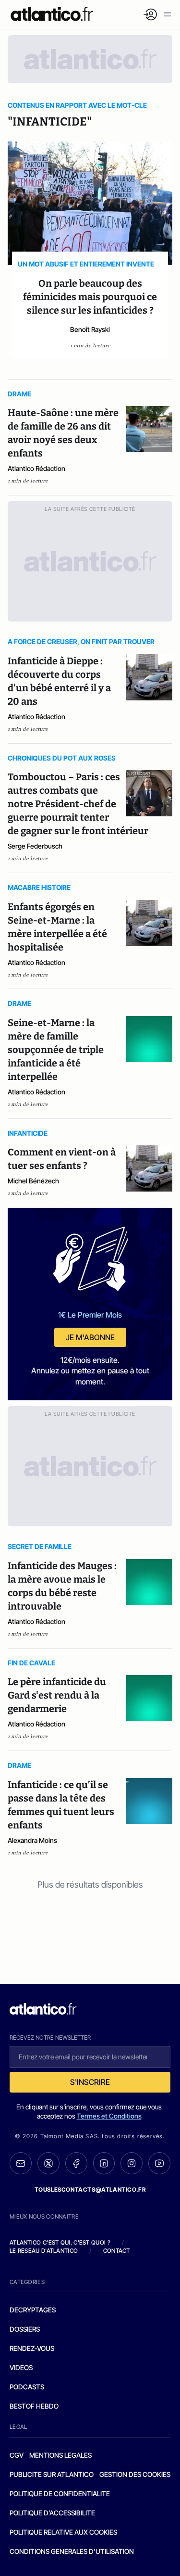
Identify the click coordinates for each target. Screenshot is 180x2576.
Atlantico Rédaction (36, 468)
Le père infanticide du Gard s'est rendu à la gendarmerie (57, 1695)
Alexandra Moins (32, 1840)
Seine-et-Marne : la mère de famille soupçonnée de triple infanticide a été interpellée (56, 1050)
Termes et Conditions (109, 2116)
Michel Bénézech (33, 1181)
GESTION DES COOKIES (135, 2474)
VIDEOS (21, 2367)
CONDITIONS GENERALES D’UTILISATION (72, 2551)
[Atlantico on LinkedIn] (104, 2164)
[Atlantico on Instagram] (132, 2163)
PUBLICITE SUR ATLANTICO (52, 2474)
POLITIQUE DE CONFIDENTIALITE (60, 2494)
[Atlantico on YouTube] (159, 2163)
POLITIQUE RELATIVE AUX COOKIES (63, 2532)
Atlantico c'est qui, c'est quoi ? (60, 2242)
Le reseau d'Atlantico (44, 2251)
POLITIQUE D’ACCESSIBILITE (52, 2513)
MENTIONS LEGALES (60, 2455)
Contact (117, 2251)
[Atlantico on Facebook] (76, 2164)
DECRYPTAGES (33, 2310)
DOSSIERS (25, 2329)
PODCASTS (27, 2387)
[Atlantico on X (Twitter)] (48, 2164)
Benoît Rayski (90, 329)
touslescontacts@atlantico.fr (90, 2189)
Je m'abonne (90, 1337)
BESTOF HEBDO (34, 2406)
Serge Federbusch (35, 846)
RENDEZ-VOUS (32, 2348)
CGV (17, 2455)
